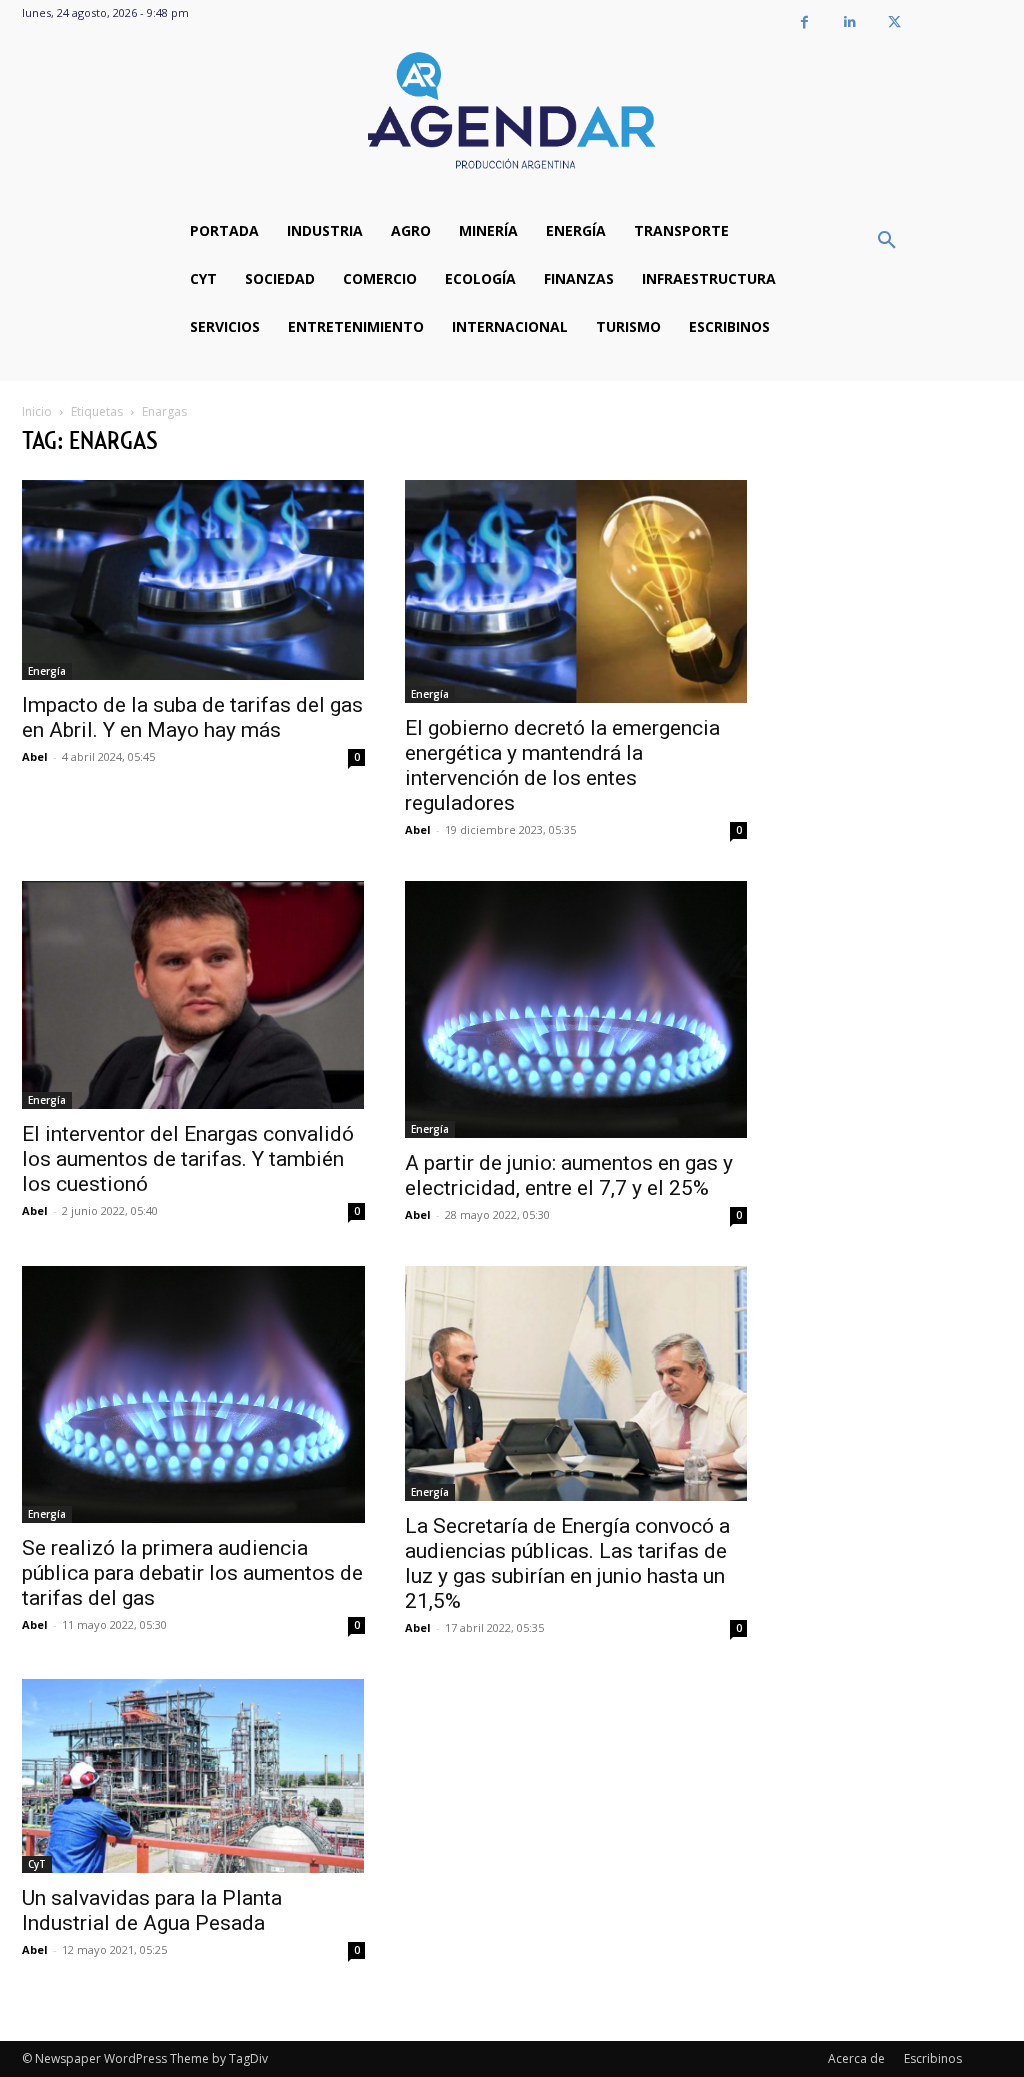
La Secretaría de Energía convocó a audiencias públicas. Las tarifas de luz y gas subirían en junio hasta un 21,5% (567, 1563)
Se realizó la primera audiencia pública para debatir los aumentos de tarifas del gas (192, 1573)
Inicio (37, 411)
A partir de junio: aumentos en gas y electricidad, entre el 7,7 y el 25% (569, 1175)
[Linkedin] (849, 22)
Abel (35, 756)
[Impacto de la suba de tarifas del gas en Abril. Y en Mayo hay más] (193, 579)
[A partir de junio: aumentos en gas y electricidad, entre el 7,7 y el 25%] (576, 1009)
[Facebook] (804, 22)
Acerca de (856, 2058)
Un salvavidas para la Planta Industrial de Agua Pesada (152, 1910)
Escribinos (933, 2058)
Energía (47, 671)
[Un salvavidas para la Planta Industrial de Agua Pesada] (193, 1776)
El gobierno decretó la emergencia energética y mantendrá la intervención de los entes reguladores (562, 765)
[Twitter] (894, 22)
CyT (37, 1864)
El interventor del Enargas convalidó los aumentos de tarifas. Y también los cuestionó (188, 1159)
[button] (887, 241)
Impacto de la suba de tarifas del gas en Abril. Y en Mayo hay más (192, 717)
